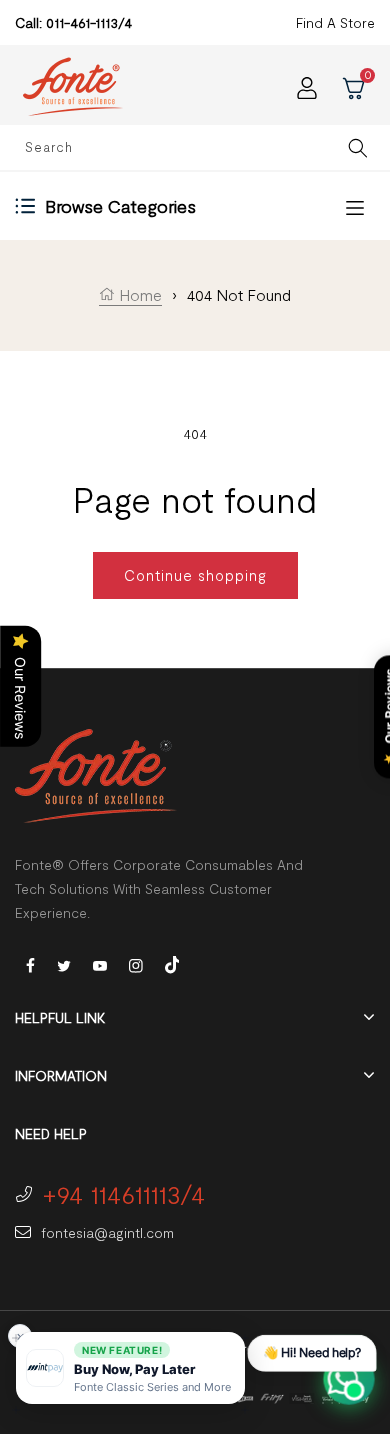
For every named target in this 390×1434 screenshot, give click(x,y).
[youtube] (100, 964)
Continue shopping (195, 575)
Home (138, 294)
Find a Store (335, 22)
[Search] (358, 147)
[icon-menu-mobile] (355, 206)
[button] (130, 1368)
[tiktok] (172, 962)
